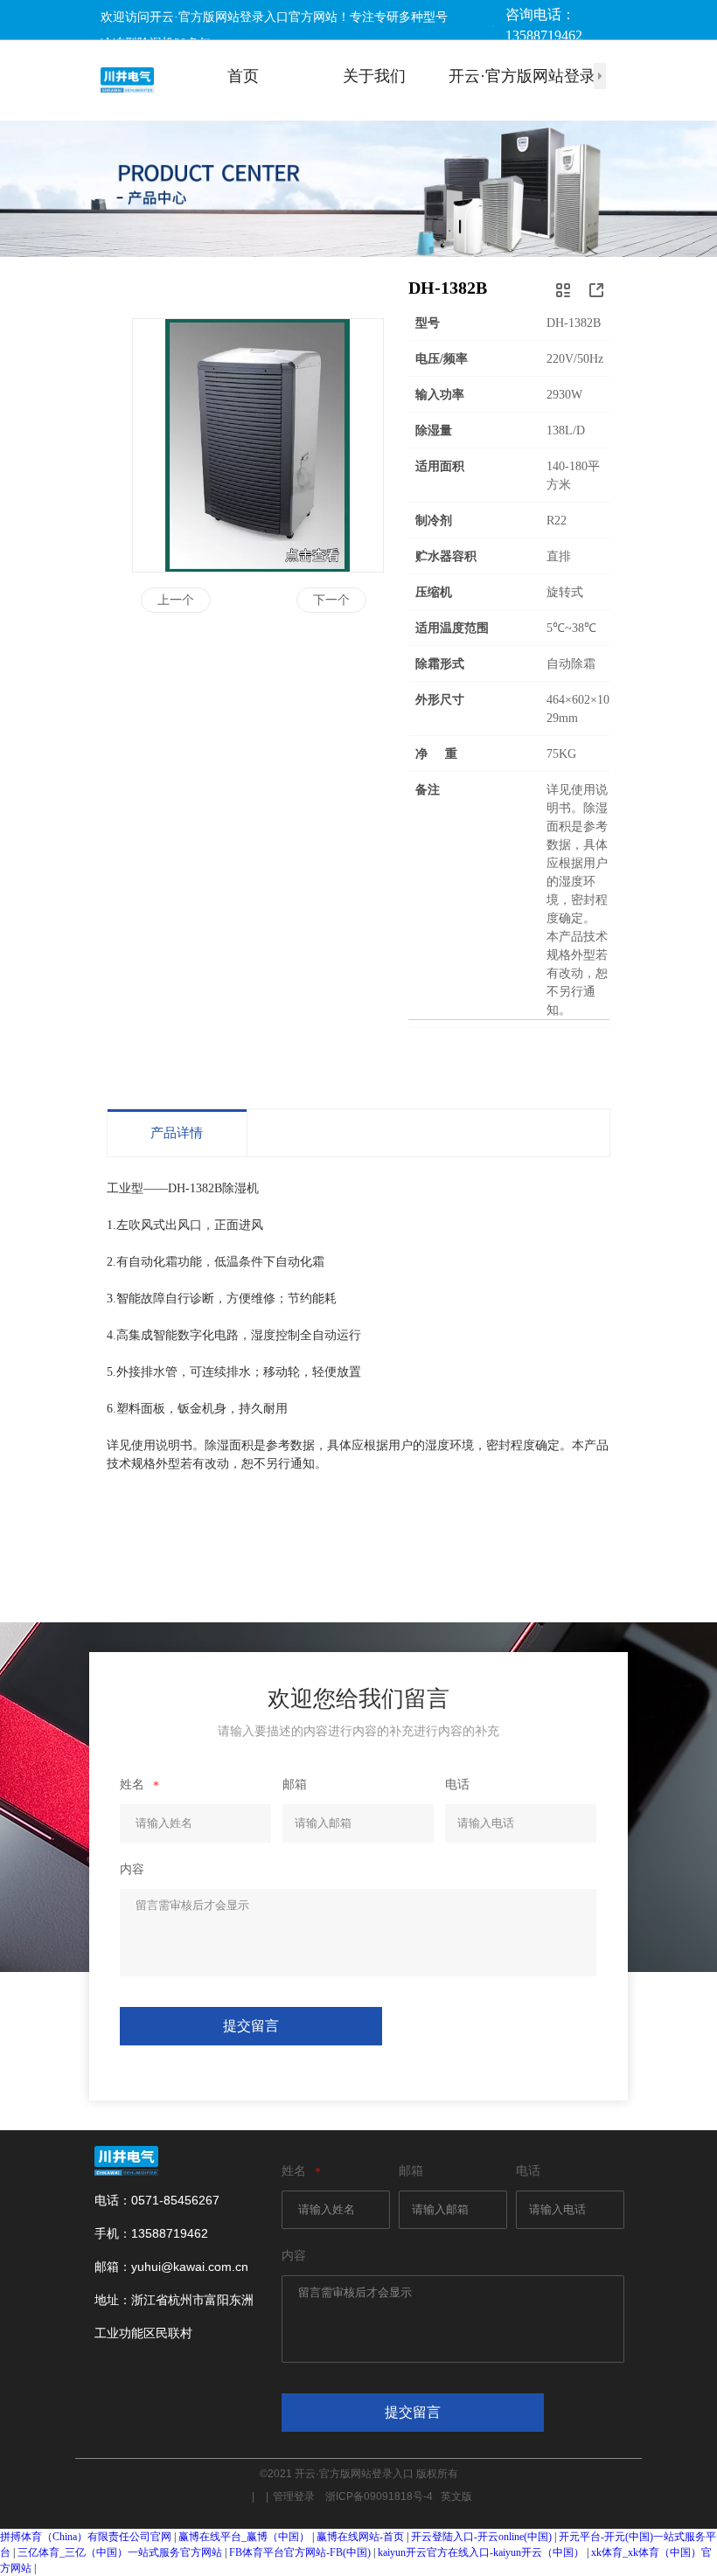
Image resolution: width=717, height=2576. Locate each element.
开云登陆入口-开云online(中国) (481, 2537)
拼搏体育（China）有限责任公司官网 (86, 2537)
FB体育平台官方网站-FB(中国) (300, 2552)
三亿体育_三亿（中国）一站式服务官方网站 (120, 2552)
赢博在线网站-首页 (360, 2537)
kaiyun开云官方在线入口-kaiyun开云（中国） (481, 2552)
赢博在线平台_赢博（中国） (244, 2537)
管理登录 (299, 2496)
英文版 (456, 2496)
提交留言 (251, 2026)
